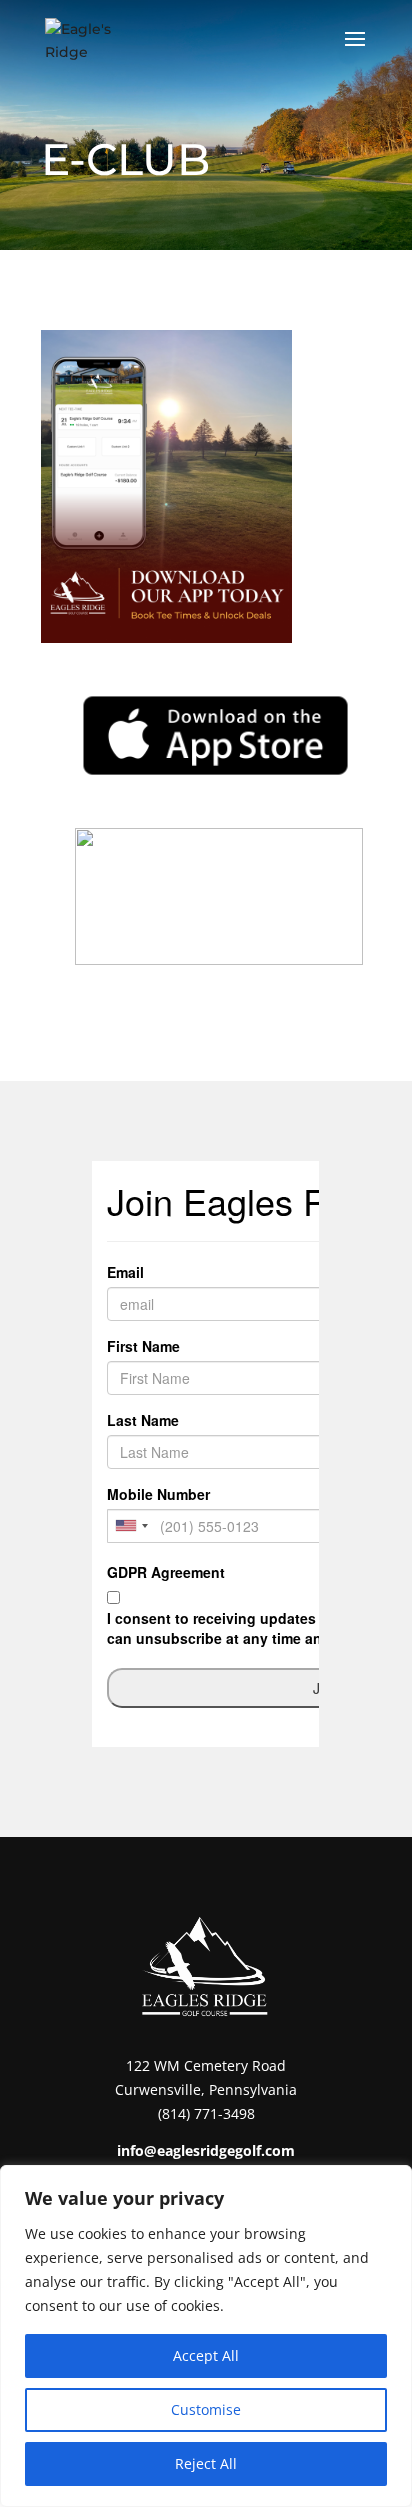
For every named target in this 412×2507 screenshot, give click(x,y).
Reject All (206, 2463)
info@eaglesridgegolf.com (206, 2150)
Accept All (206, 2355)
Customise (206, 2409)
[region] (206, 2336)
